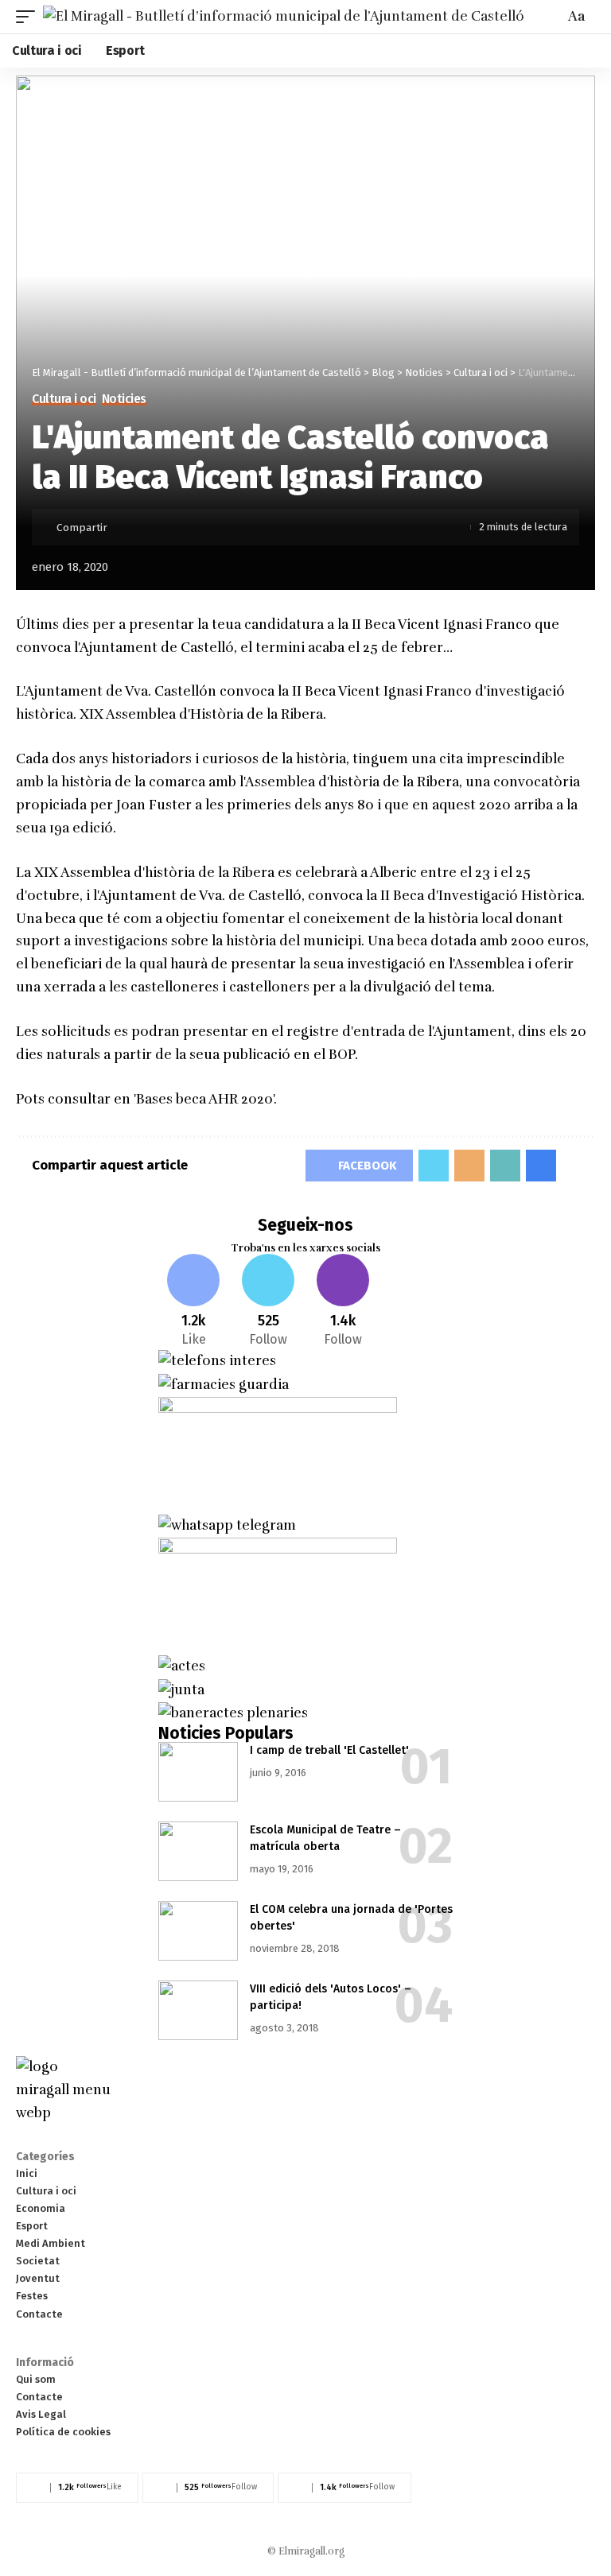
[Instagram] (343, 1302)
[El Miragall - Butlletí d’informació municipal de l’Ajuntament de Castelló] (284, 16)
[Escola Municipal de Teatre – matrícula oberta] (198, 1851)
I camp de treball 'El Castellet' (329, 1750)
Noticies (124, 399)
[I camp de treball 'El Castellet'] (198, 1772)
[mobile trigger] (29, 16)
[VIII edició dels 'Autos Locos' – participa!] (198, 2010)
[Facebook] (194, 1302)
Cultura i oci (64, 399)
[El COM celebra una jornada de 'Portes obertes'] (198, 1931)
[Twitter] (269, 1302)
